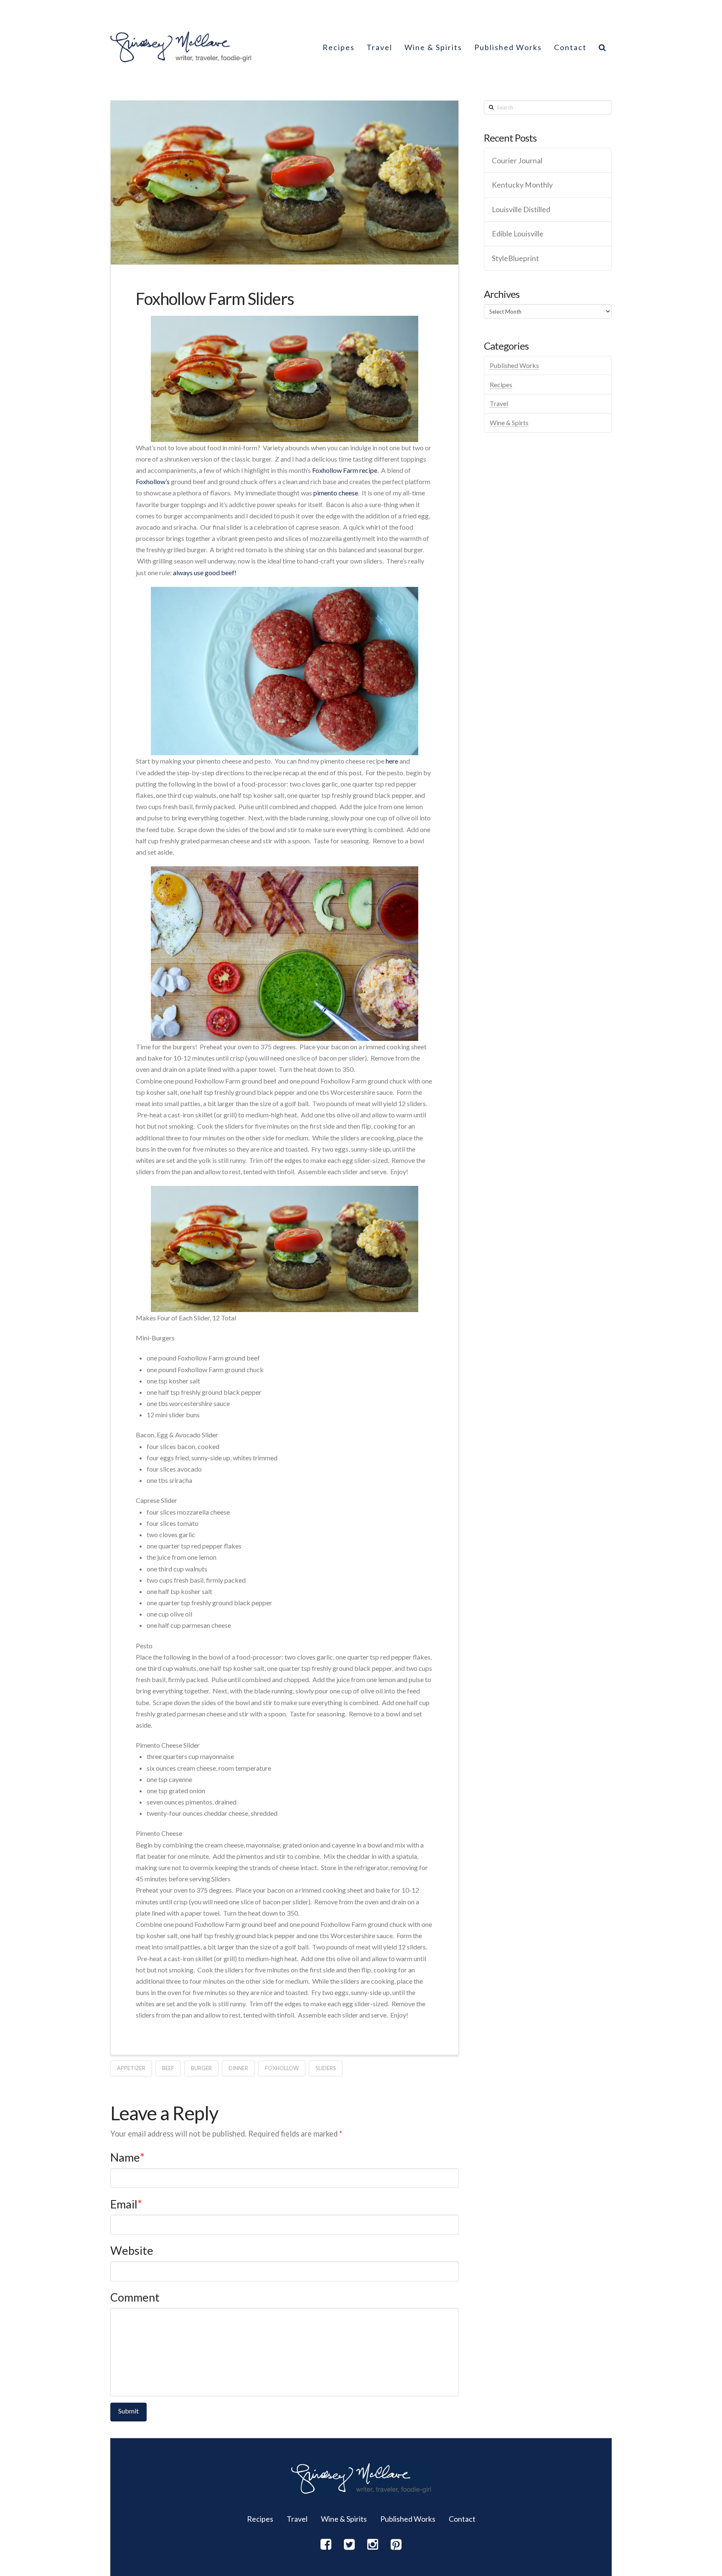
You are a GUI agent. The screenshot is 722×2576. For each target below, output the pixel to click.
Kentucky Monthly (522, 185)
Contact (462, 2519)
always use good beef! (205, 572)
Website (132, 2250)
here (392, 761)
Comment (135, 2297)
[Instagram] (373, 2544)
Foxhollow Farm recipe (345, 470)
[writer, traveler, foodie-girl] (181, 47)
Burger (201, 2068)
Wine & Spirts (509, 423)
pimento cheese (336, 493)
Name (127, 2157)
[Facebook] (326, 2544)
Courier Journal (517, 161)
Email (126, 2204)
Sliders (326, 2068)
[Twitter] (349, 2544)
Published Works (514, 365)
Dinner (238, 2068)
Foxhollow (282, 2068)
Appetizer (131, 2068)
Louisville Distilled (521, 209)
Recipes (501, 384)
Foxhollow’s (153, 481)
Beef (168, 2068)
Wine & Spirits (344, 2519)
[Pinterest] (396, 2544)
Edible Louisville (518, 234)
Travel (499, 403)
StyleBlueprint (515, 258)
